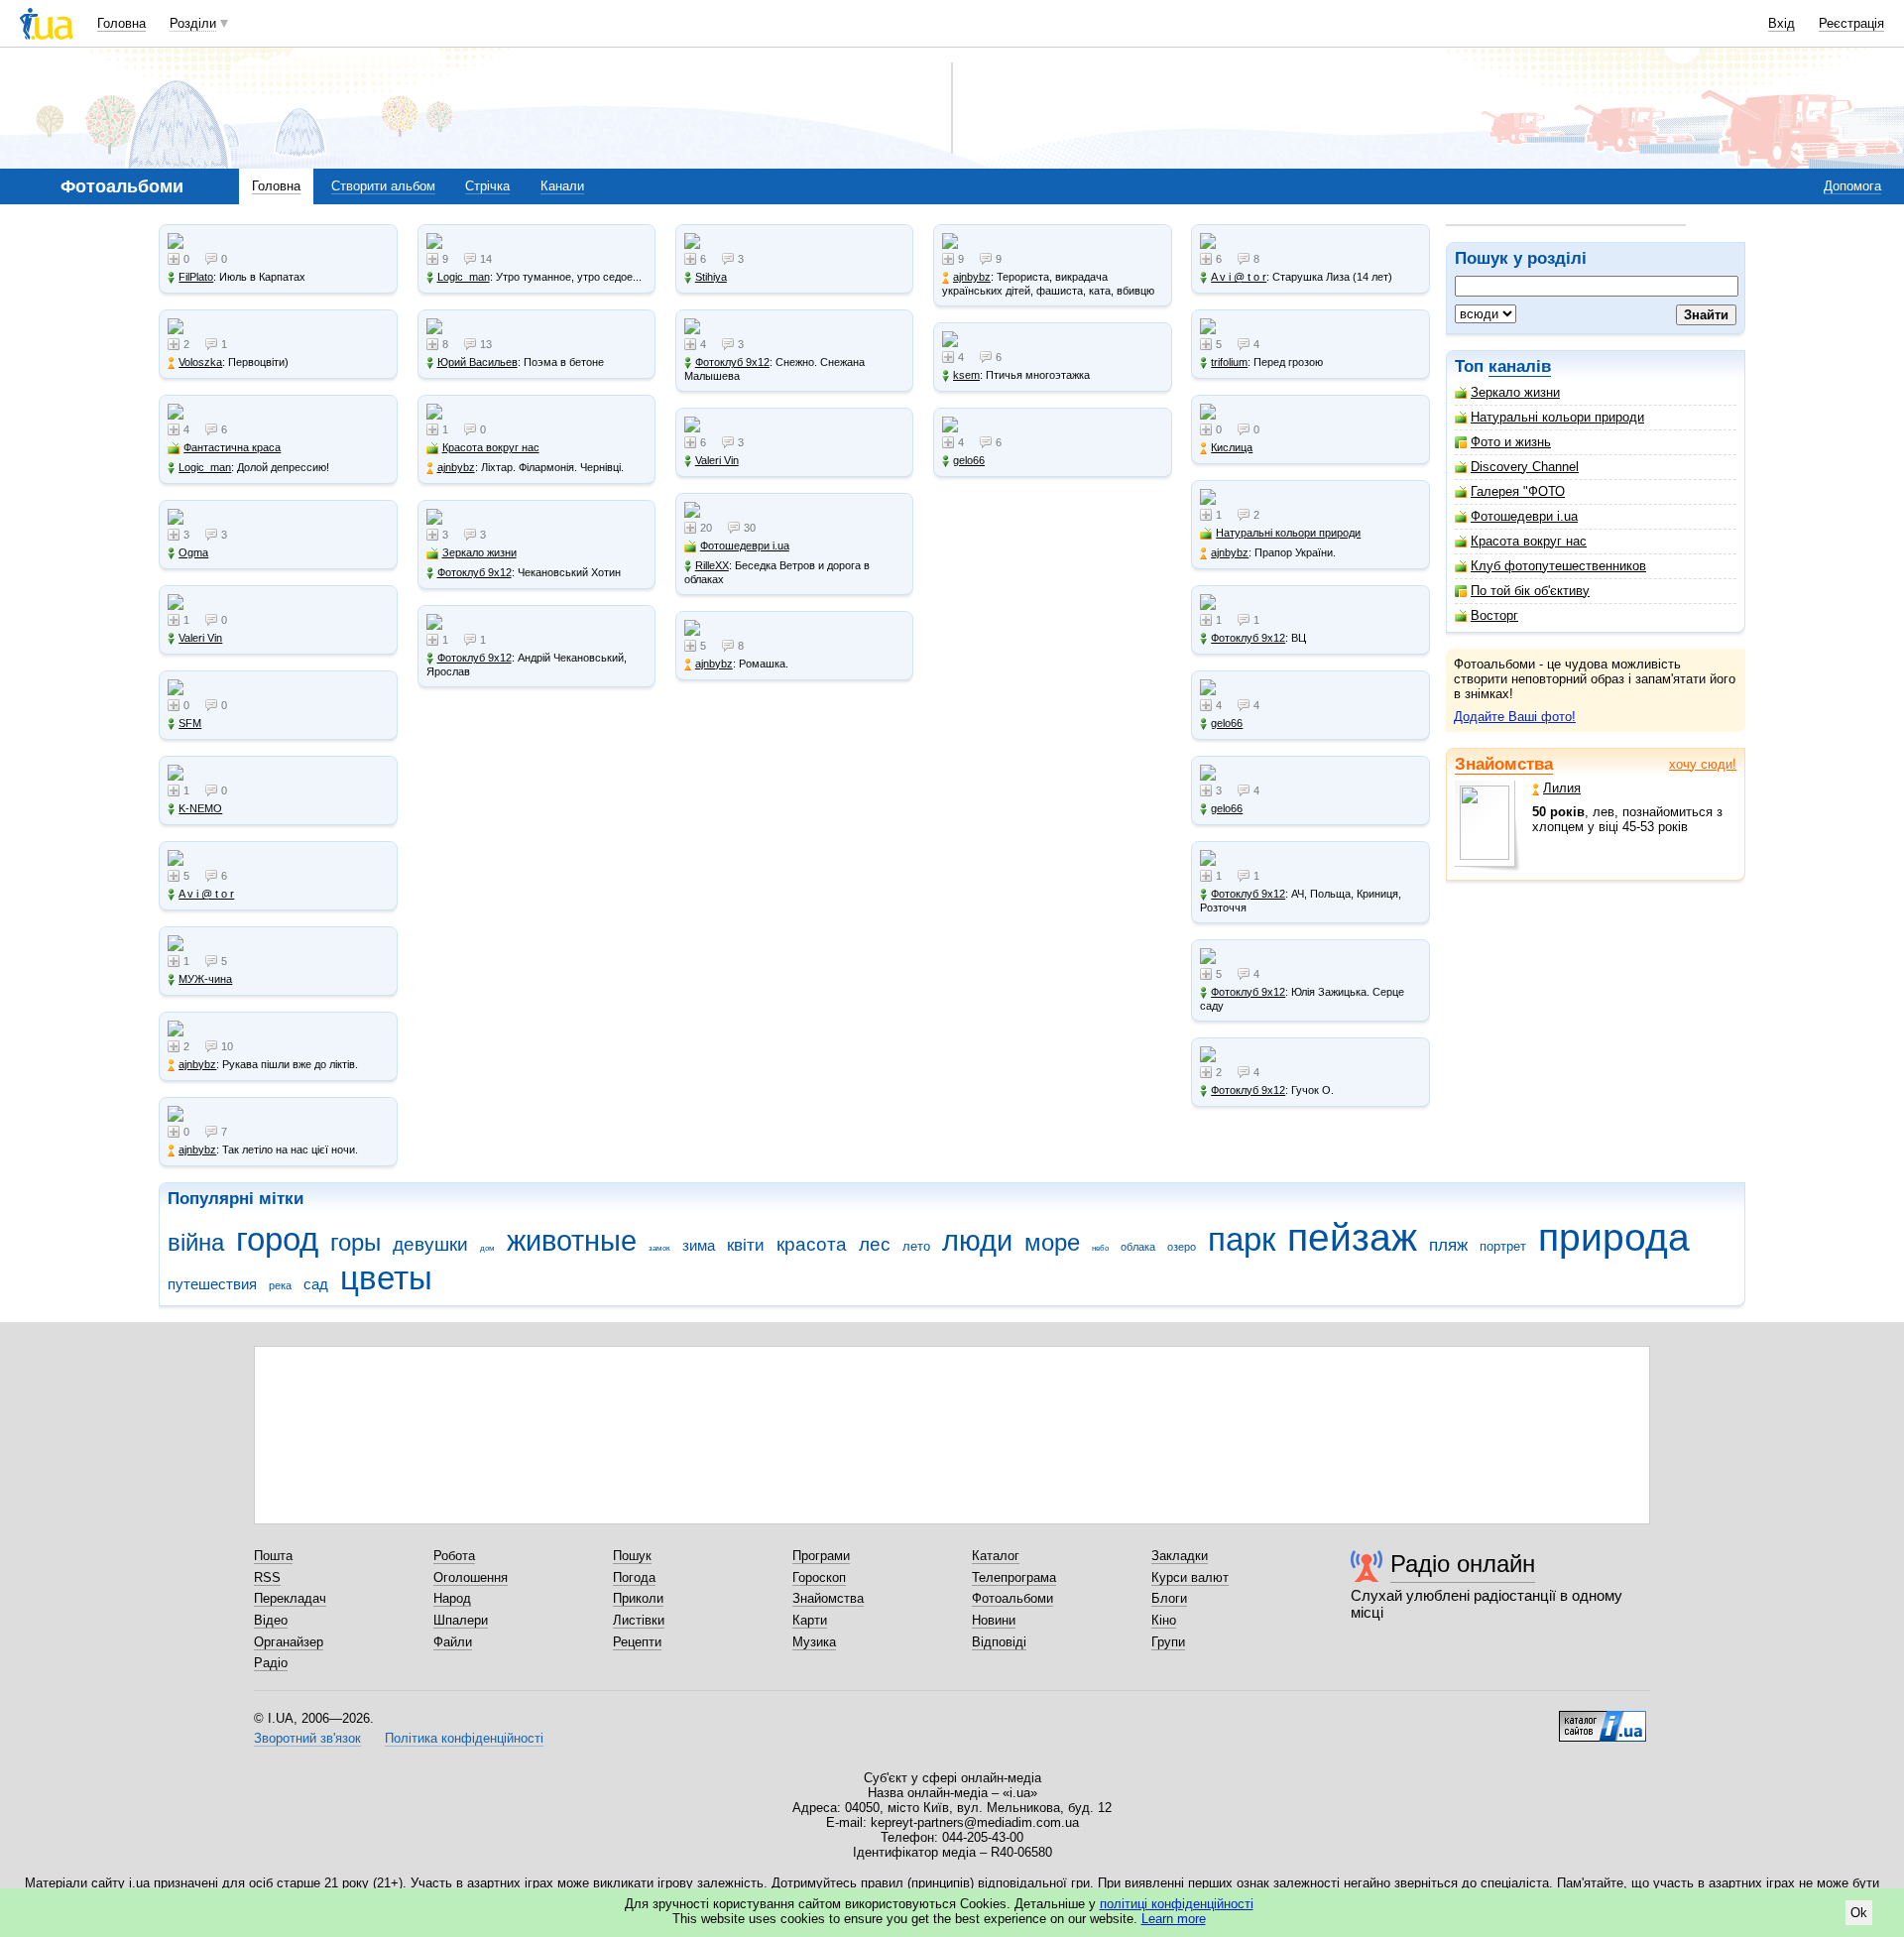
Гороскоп (819, 1577)
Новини (994, 1620)
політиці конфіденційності (1177, 1904)
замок (659, 1248)
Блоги (1169, 1598)
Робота (454, 1556)
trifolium (1229, 362)
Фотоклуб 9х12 (475, 572)
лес (875, 1244)
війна (196, 1243)
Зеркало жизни (1515, 392)
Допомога (1852, 186)
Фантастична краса (232, 447)
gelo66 (969, 460)
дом (487, 1248)
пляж (1448, 1245)
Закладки (1180, 1556)
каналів (1520, 366)
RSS (267, 1577)
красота (812, 1244)
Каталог (996, 1556)
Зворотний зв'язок (307, 1738)
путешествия (212, 1284)
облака (1138, 1247)
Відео (271, 1620)
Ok (1859, 1913)
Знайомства (1504, 764)
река (280, 1285)
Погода (634, 1577)
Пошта (273, 1556)
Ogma (193, 552)
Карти (810, 1620)
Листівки (639, 1620)
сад (316, 1284)
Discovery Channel (1525, 467)
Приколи (638, 1598)
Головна (121, 23)
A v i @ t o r (206, 894)
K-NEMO (200, 808)
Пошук (632, 1556)
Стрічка (487, 186)
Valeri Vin (200, 638)
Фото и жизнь (1511, 442)
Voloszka (200, 362)
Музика (814, 1642)
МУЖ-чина (205, 979)
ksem (966, 375)
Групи (1168, 1642)
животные (572, 1241)
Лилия (1562, 788)
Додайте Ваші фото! (1515, 717)
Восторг (1494, 615)
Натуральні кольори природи (1557, 417)
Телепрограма (1014, 1577)
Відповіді (999, 1642)
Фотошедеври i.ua (1524, 516)
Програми (821, 1556)
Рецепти (637, 1642)
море (1052, 1243)
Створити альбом (383, 186)
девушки (430, 1244)
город (277, 1239)
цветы (386, 1278)
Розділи (193, 23)
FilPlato (196, 277)
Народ (452, 1598)
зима (699, 1245)
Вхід (1782, 23)
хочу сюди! (1703, 764)
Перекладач (290, 1598)
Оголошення (471, 1577)
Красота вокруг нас (1529, 541)
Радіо (271, 1663)
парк (1242, 1239)
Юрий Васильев (477, 362)
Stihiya (711, 277)
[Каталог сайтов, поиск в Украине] (1603, 1719)
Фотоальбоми (1012, 1598)
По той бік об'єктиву (1530, 591)
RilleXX (712, 565)
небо (1100, 1248)
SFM (190, 723)
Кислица (1232, 447)
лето (916, 1246)
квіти (746, 1245)
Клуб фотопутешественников (1558, 566)
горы (356, 1243)
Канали (562, 186)
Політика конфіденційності (464, 1738)
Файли (453, 1642)
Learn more (1174, 1919)
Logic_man (205, 467)
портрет (1503, 1246)
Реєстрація (1851, 23)
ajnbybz (197, 1064)
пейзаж (1352, 1237)
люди (977, 1241)
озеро (1182, 1247)
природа (1614, 1237)
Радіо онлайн (1463, 1564)
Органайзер (289, 1642)
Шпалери (461, 1620)
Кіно (1164, 1620)
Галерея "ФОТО (1518, 491)
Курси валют (1190, 1577)
